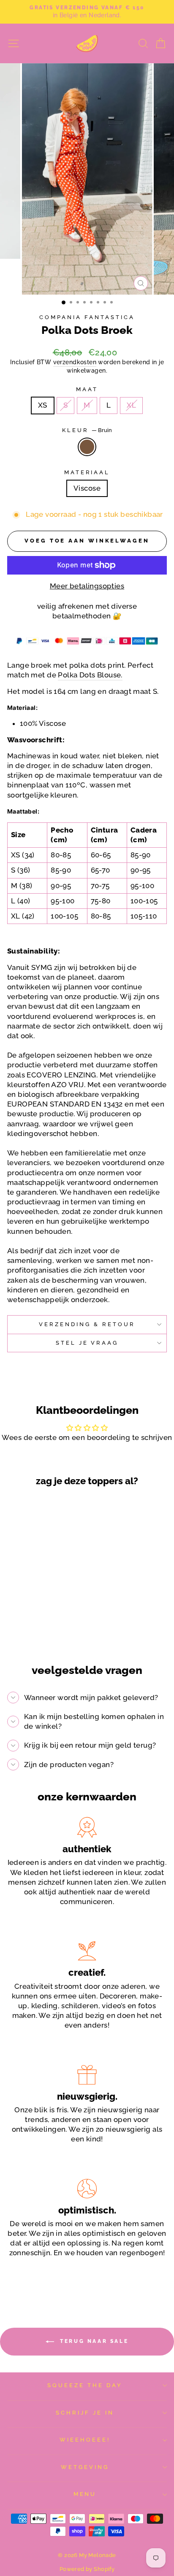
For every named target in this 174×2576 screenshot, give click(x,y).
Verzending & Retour (87, 1324)
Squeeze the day (85, 2385)
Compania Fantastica (87, 317)
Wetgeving (85, 2467)
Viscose (87, 488)
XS (43, 405)
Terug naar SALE (93, 2341)
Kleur (87, 430)
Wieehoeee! (85, 2440)
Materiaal (87, 472)
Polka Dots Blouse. (90, 675)
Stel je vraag (87, 1343)
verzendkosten (75, 362)
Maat (87, 389)
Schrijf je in (85, 2413)
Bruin (87, 447)
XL (131, 405)
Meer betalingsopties (87, 586)
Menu (85, 2494)
